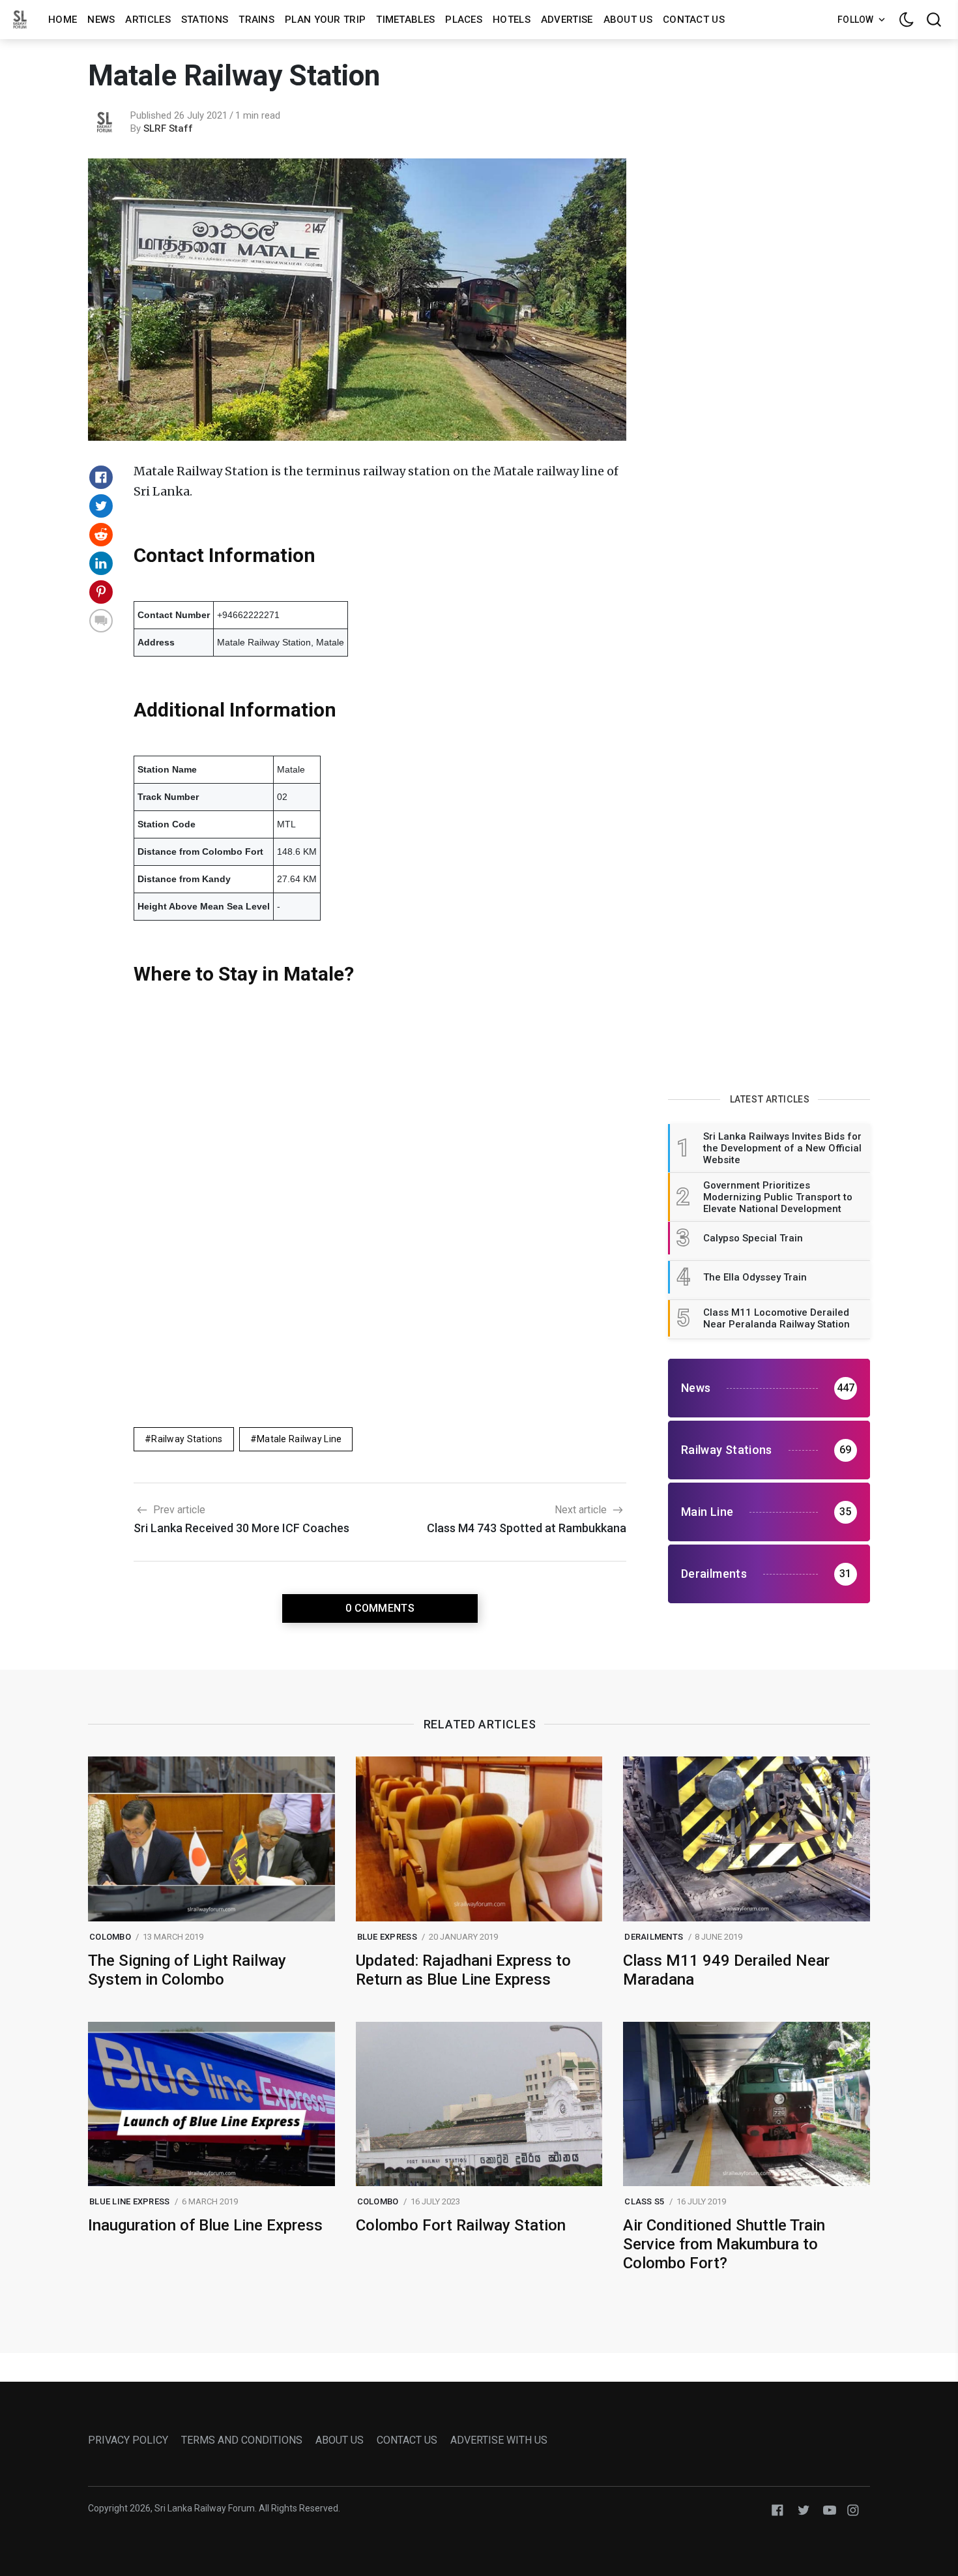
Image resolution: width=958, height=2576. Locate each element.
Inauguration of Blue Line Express (205, 2225)
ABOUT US (340, 2440)
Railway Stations (187, 1439)
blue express (387, 1937)
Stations (205, 20)
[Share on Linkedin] (101, 563)
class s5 (644, 2201)
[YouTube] (830, 2509)
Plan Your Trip (325, 20)
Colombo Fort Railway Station (461, 2225)
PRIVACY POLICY (128, 2440)
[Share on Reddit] (101, 535)
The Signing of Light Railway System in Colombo (187, 1970)
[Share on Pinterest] (101, 592)
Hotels (512, 20)
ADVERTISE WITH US (499, 2440)
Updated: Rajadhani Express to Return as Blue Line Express (463, 1970)
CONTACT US (407, 2440)
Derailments (654, 1937)
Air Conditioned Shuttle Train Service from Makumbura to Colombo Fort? (724, 2244)
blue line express (129, 2201)
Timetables (405, 20)
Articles (148, 20)
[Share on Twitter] (101, 506)
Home (63, 20)
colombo (110, 1937)
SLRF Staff (168, 128)
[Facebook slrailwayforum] (777, 2509)
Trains (256, 20)
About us (628, 20)
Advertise (567, 20)
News (101, 20)
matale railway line (299, 1439)
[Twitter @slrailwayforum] (804, 2509)
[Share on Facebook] (101, 477)
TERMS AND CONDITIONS (242, 2440)
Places (464, 20)
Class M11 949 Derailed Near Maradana (726, 1970)
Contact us (694, 20)
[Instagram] (853, 2509)
